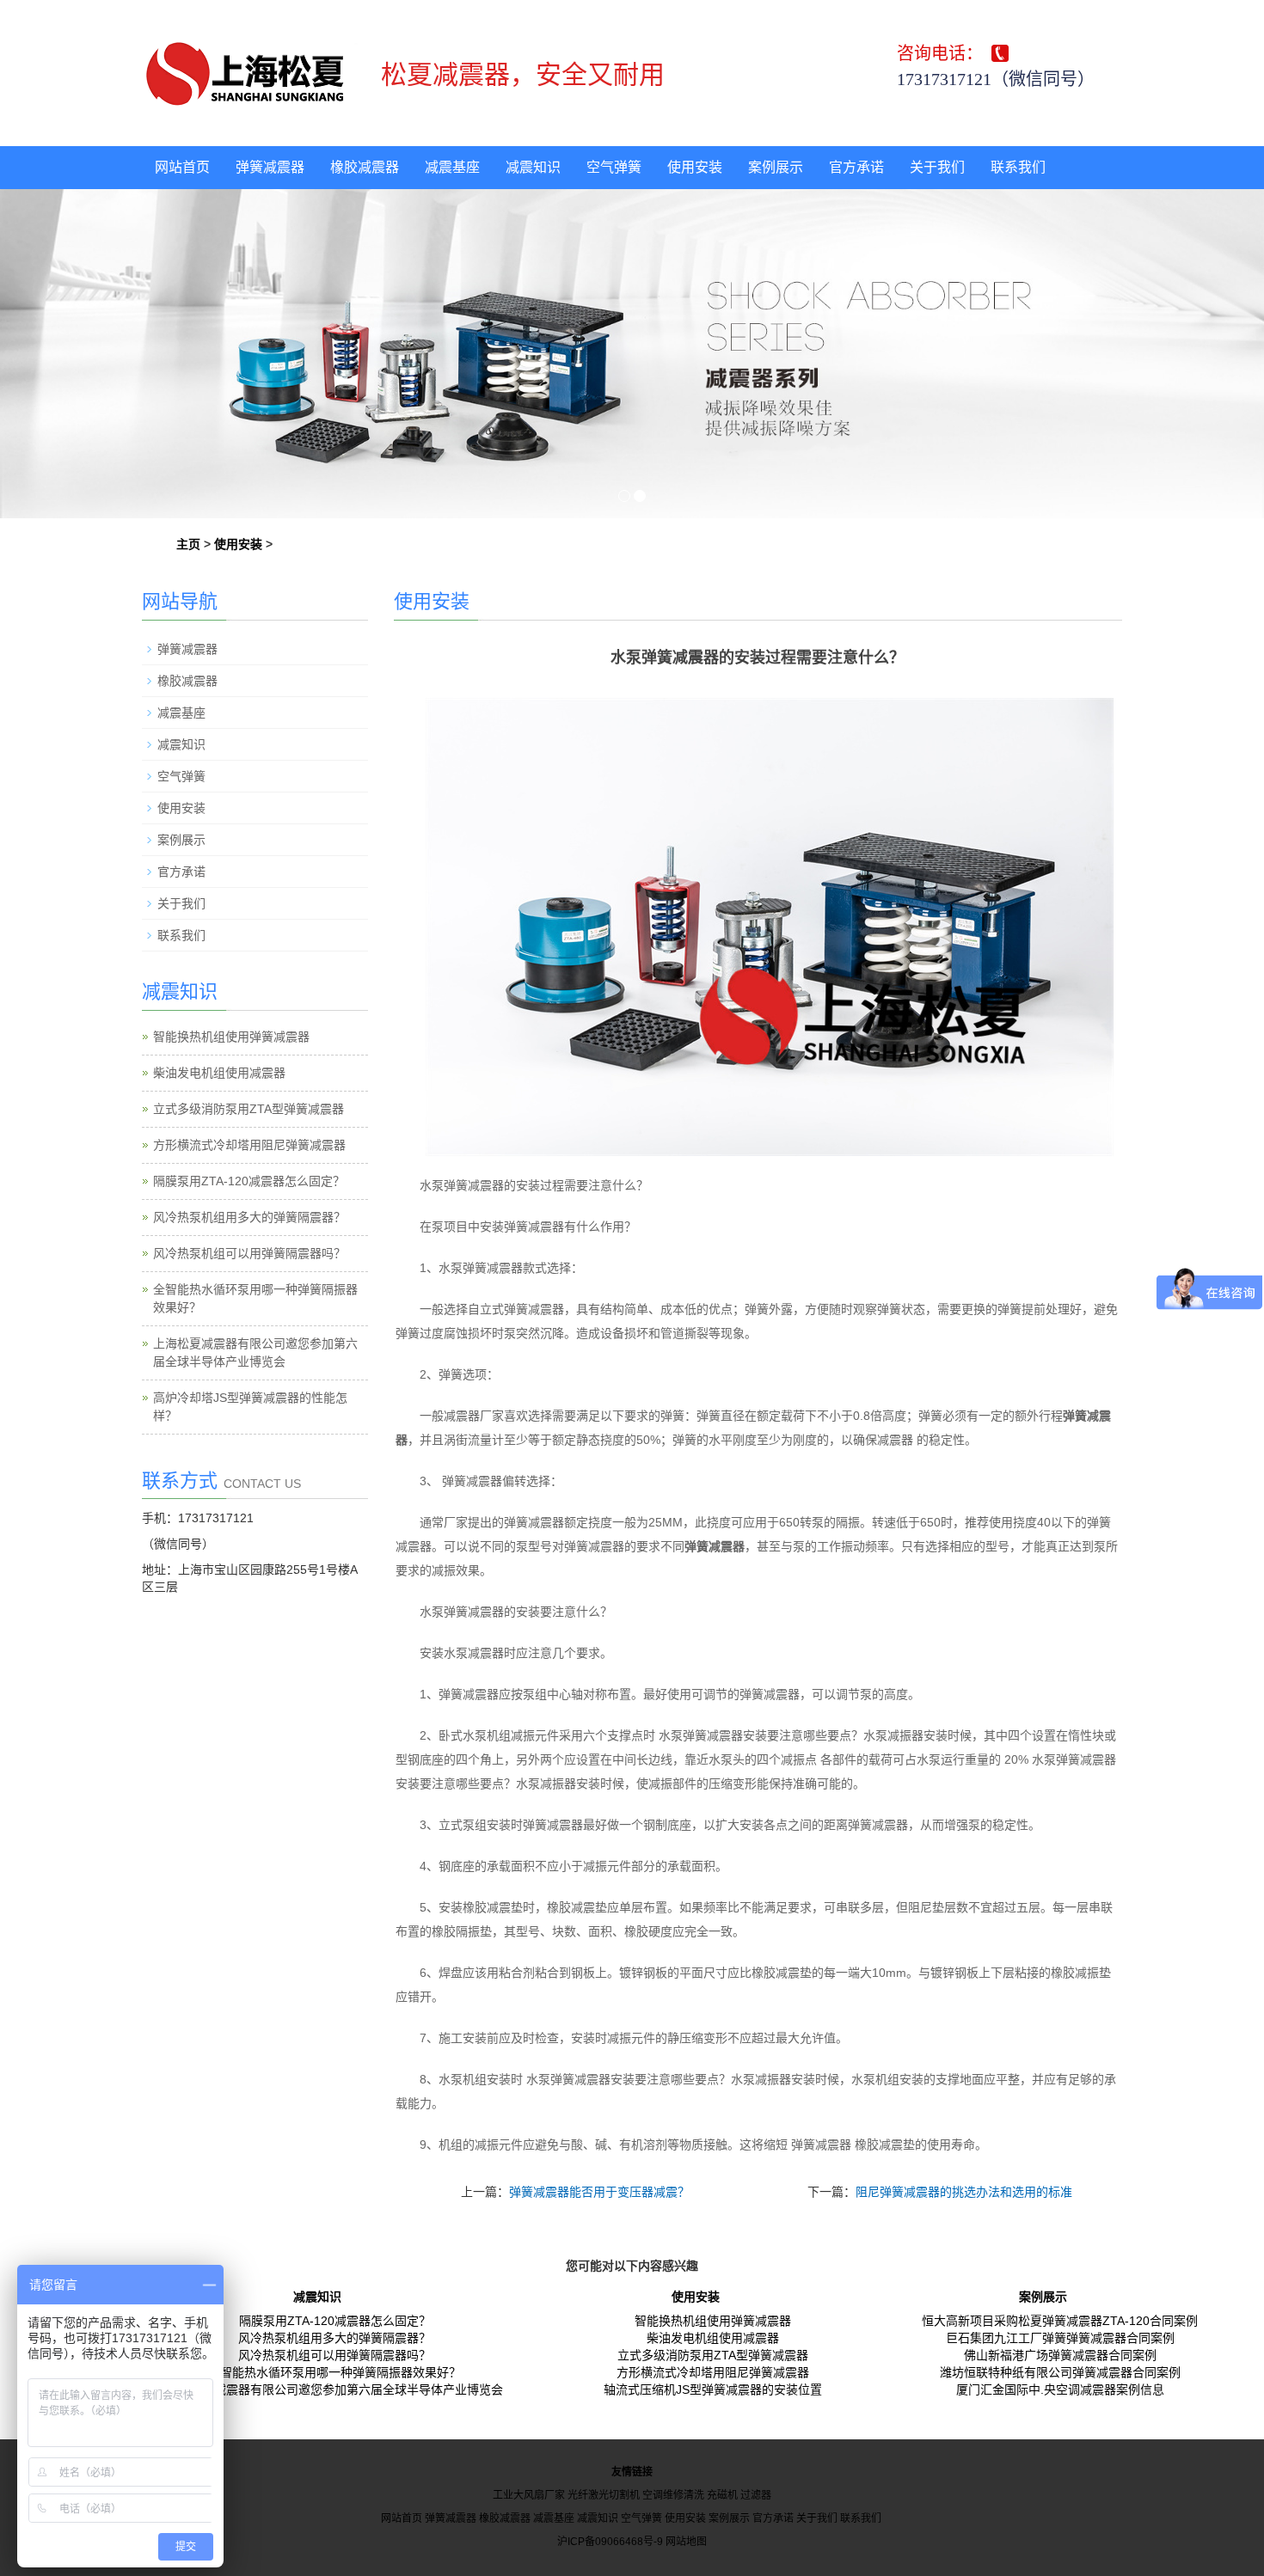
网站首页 (182, 167)
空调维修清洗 (673, 2495)
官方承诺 (856, 167)
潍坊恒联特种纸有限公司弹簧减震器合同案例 (1060, 2372)
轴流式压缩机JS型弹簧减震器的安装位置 (713, 2389)
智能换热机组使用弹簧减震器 (231, 1037)
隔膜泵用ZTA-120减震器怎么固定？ (249, 1181)
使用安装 (695, 167)
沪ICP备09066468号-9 (610, 2542)
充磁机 (722, 2495)
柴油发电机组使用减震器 (219, 1073)
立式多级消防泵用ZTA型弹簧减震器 (249, 1109)
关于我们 (937, 167)
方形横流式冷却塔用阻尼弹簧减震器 (249, 1145)
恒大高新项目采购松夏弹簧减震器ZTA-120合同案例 (1060, 2321)
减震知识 (533, 167)
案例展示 (776, 167)
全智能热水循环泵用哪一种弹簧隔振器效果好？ (334, 2372)
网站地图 (686, 2542)
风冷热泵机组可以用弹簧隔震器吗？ (249, 1253)
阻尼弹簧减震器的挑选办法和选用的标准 (964, 2192)
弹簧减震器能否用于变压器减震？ (599, 2192)
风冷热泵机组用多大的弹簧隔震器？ (249, 1217)
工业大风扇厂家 (529, 2495)
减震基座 (452, 167)
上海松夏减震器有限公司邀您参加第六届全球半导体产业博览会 (334, 2389)
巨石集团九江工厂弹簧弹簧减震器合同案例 (1060, 2338)
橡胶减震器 (365, 167)
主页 (188, 544)
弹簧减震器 (270, 167)
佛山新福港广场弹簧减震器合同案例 (1060, 2355)
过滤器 (756, 2495)
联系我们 (1018, 167)
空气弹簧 (614, 167)
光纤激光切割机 (604, 2495)
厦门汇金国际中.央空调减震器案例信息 (1060, 2389)
